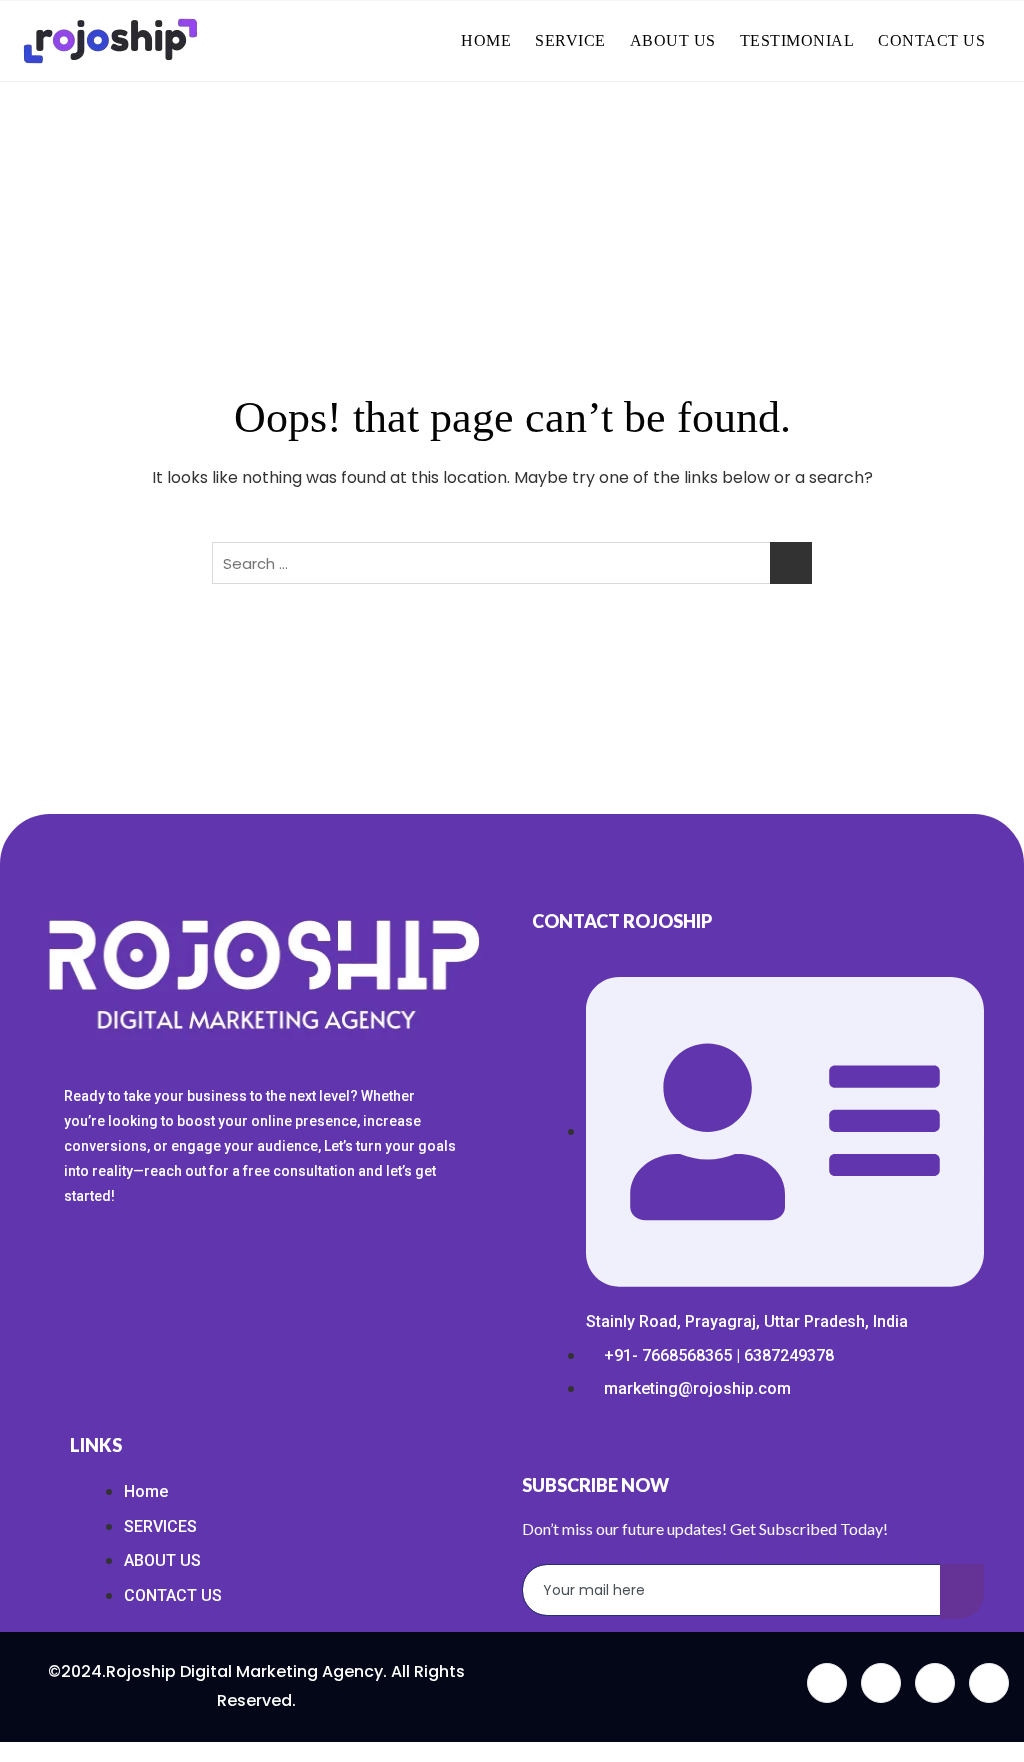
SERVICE (570, 40)
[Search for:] (512, 563)
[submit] (962, 1591)
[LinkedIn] (935, 1683)
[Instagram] (989, 1683)
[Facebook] (827, 1683)
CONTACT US (931, 40)
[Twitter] (881, 1683)
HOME (486, 40)
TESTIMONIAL (797, 40)
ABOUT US (673, 40)
